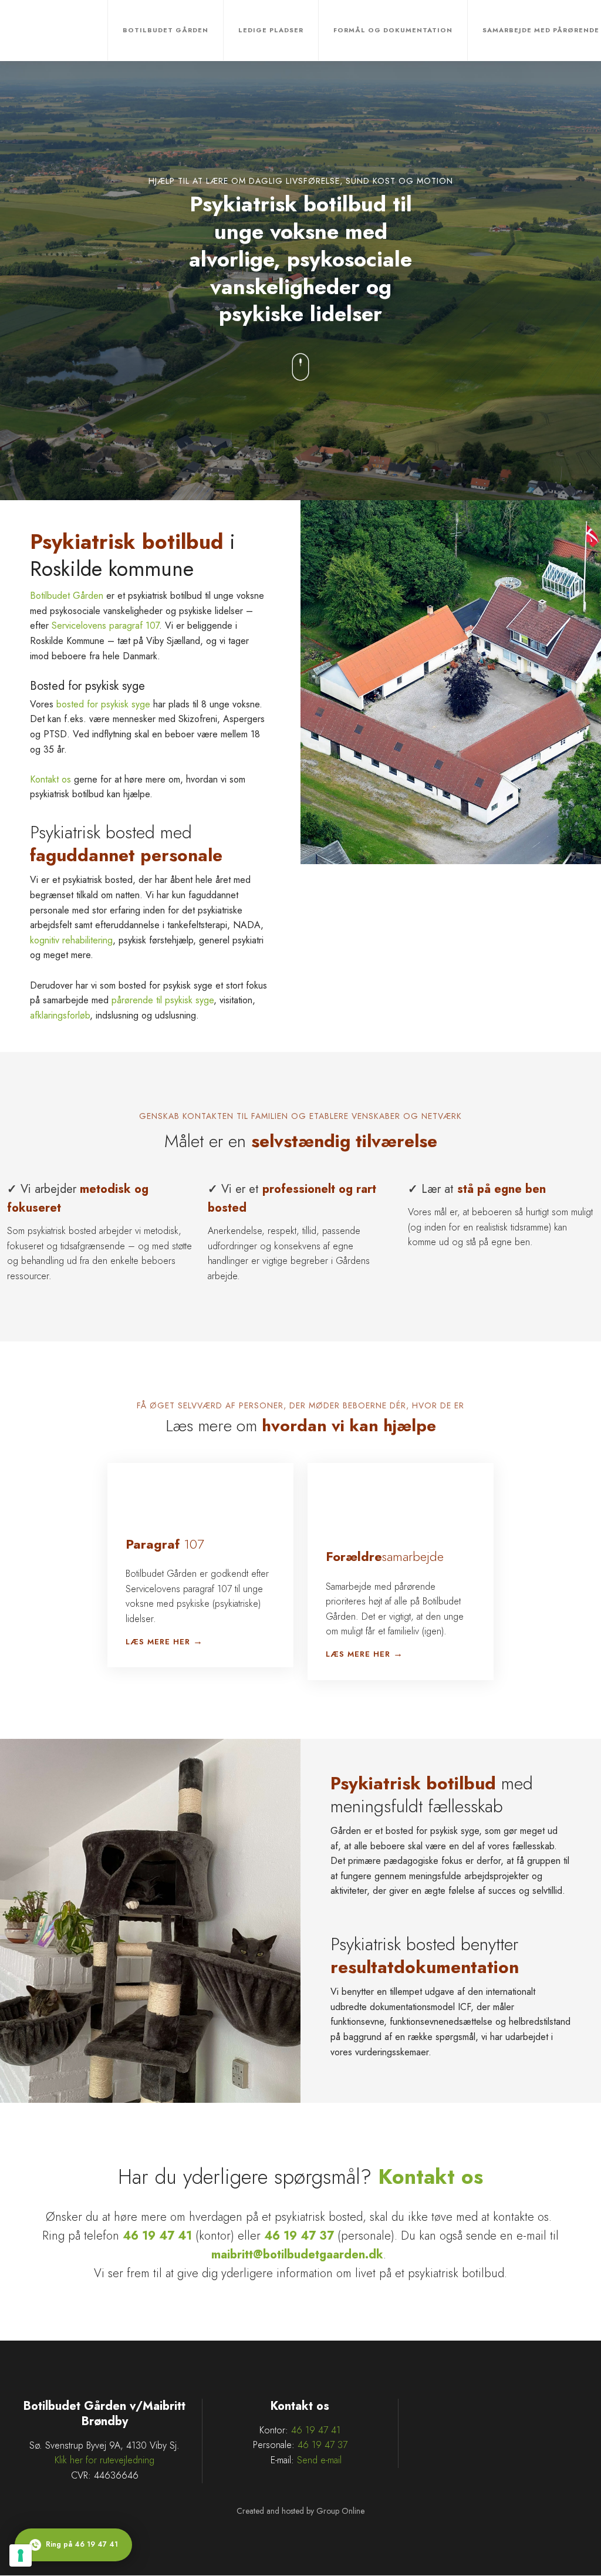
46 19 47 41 (316, 2430)
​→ (198, 1641)
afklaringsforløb (60, 1015)
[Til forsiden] (61, 31)
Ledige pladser (271, 30)
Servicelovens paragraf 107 (105, 626)
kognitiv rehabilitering (71, 940)
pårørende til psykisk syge (163, 1000)
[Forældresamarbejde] (342, 1503)
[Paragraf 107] (134, 1497)
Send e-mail (319, 2460)
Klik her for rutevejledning (104, 2460)
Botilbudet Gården (166, 30)
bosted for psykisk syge (103, 704)
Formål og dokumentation (393, 30)
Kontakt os (50, 779)
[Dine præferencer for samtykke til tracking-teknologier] (21, 2555)
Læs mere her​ (158, 1642)
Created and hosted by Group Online (300, 2511)
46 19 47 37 (323, 2445)
